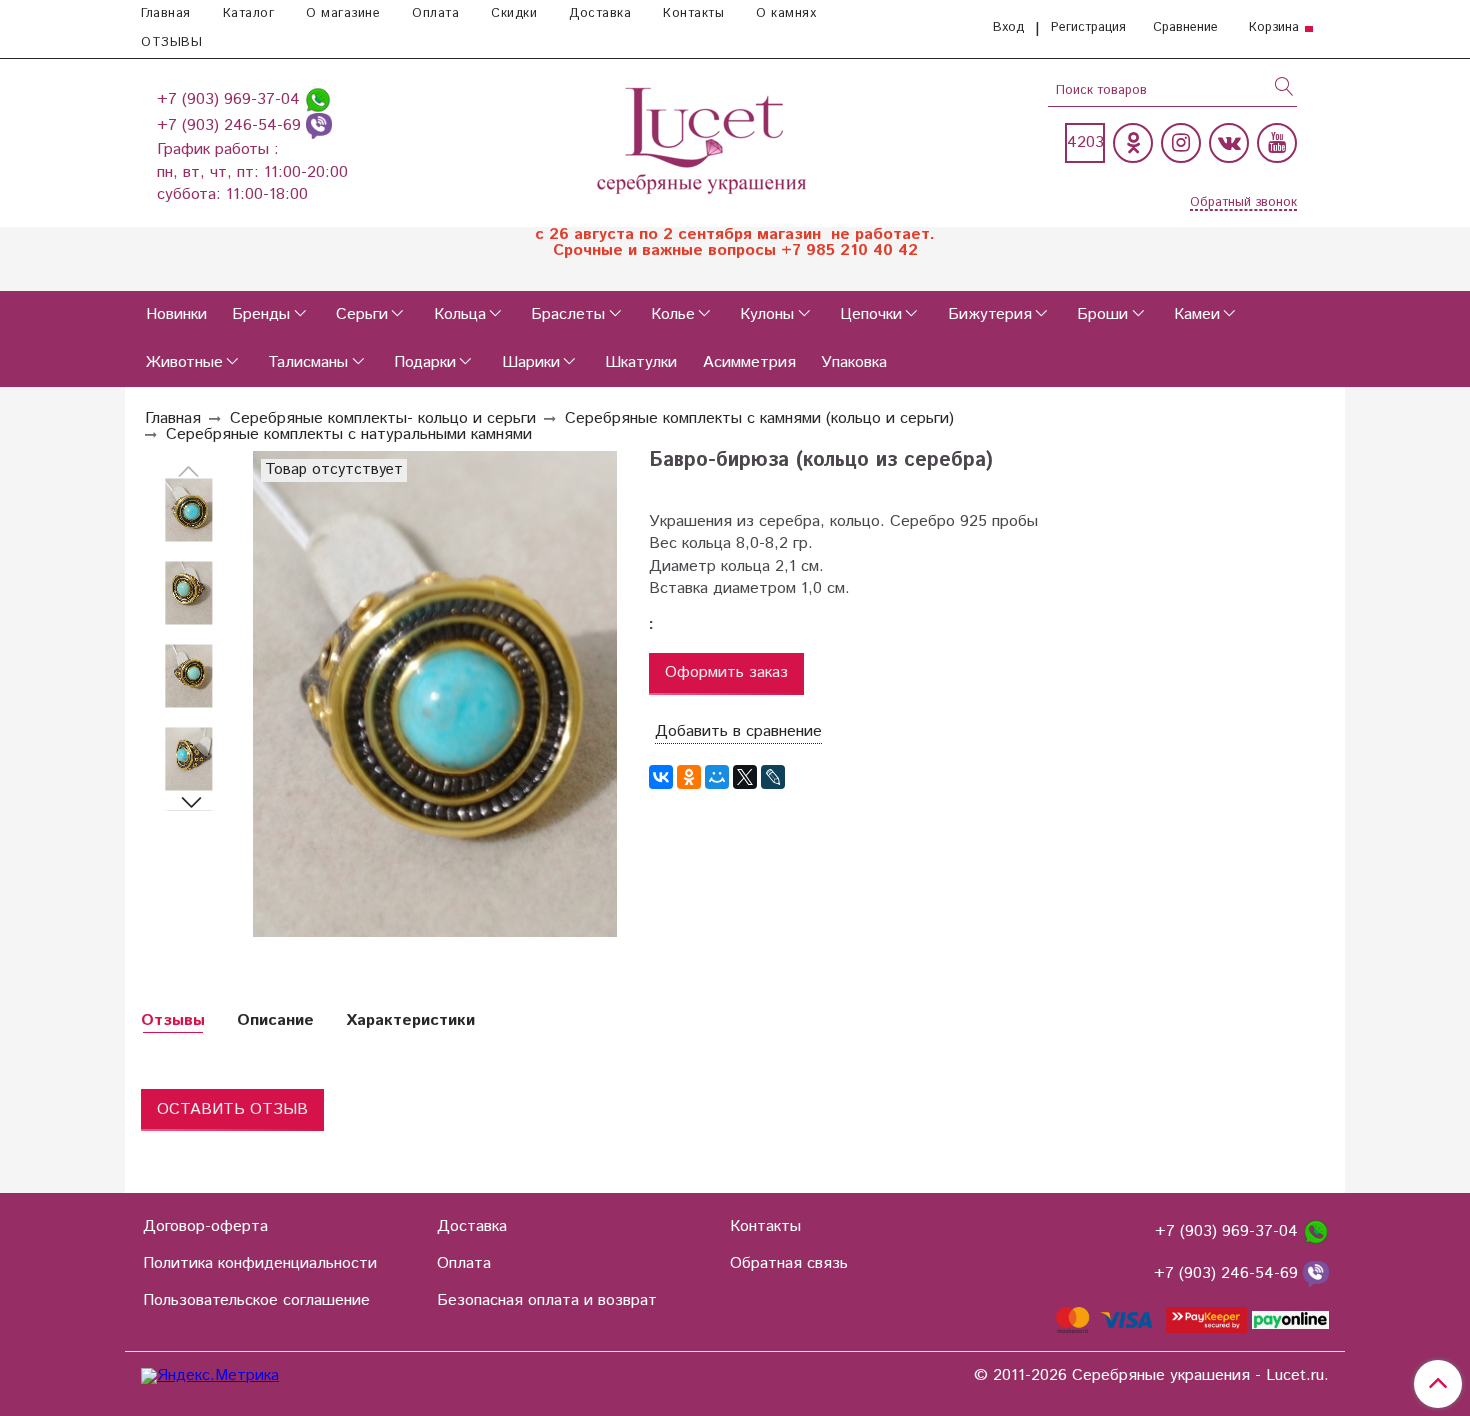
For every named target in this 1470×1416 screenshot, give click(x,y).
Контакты (693, 13)
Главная (166, 13)
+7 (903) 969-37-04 (231, 99)
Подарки (425, 362)
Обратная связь (789, 1263)
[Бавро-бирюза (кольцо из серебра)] (189, 510)
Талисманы (308, 362)
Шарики (531, 362)
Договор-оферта (205, 1226)
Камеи (1197, 314)
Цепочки (871, 314)
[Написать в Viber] (319, 125)
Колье (673, 314)
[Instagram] (1181, 143)
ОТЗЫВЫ (171, 42)
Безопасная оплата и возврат (547, 1300)
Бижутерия (990, 314)
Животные (184, 362)
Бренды (261, 314)
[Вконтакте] (1229, 143)
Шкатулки (641, 362)
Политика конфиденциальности (260, 1263)
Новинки (176, 314)
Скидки (514, 13)
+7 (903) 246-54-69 (231, 125)
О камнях (786, 13)
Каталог (249, 13)
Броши (1102, 314)
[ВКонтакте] (661, 777)
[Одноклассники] (1133, 143)
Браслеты (568, 314)
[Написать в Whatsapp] (318, 99)
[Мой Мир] (717, 777)
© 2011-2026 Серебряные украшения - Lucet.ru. (1151, 1376)
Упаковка (854, 362)
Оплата (435, 13)
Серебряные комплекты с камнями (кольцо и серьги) (759, 418)
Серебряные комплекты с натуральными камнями (349, 434)
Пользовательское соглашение (256, 1300)
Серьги (362, 314)
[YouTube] (1277, 143)
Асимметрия (749, 362)
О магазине (343, 13)
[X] (745, 777)
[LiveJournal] (773, 777)
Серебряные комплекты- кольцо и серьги (383, 418)
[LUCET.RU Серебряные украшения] (703, 138)
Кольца (460, 314)
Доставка (600, 13)
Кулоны (767, 314)
